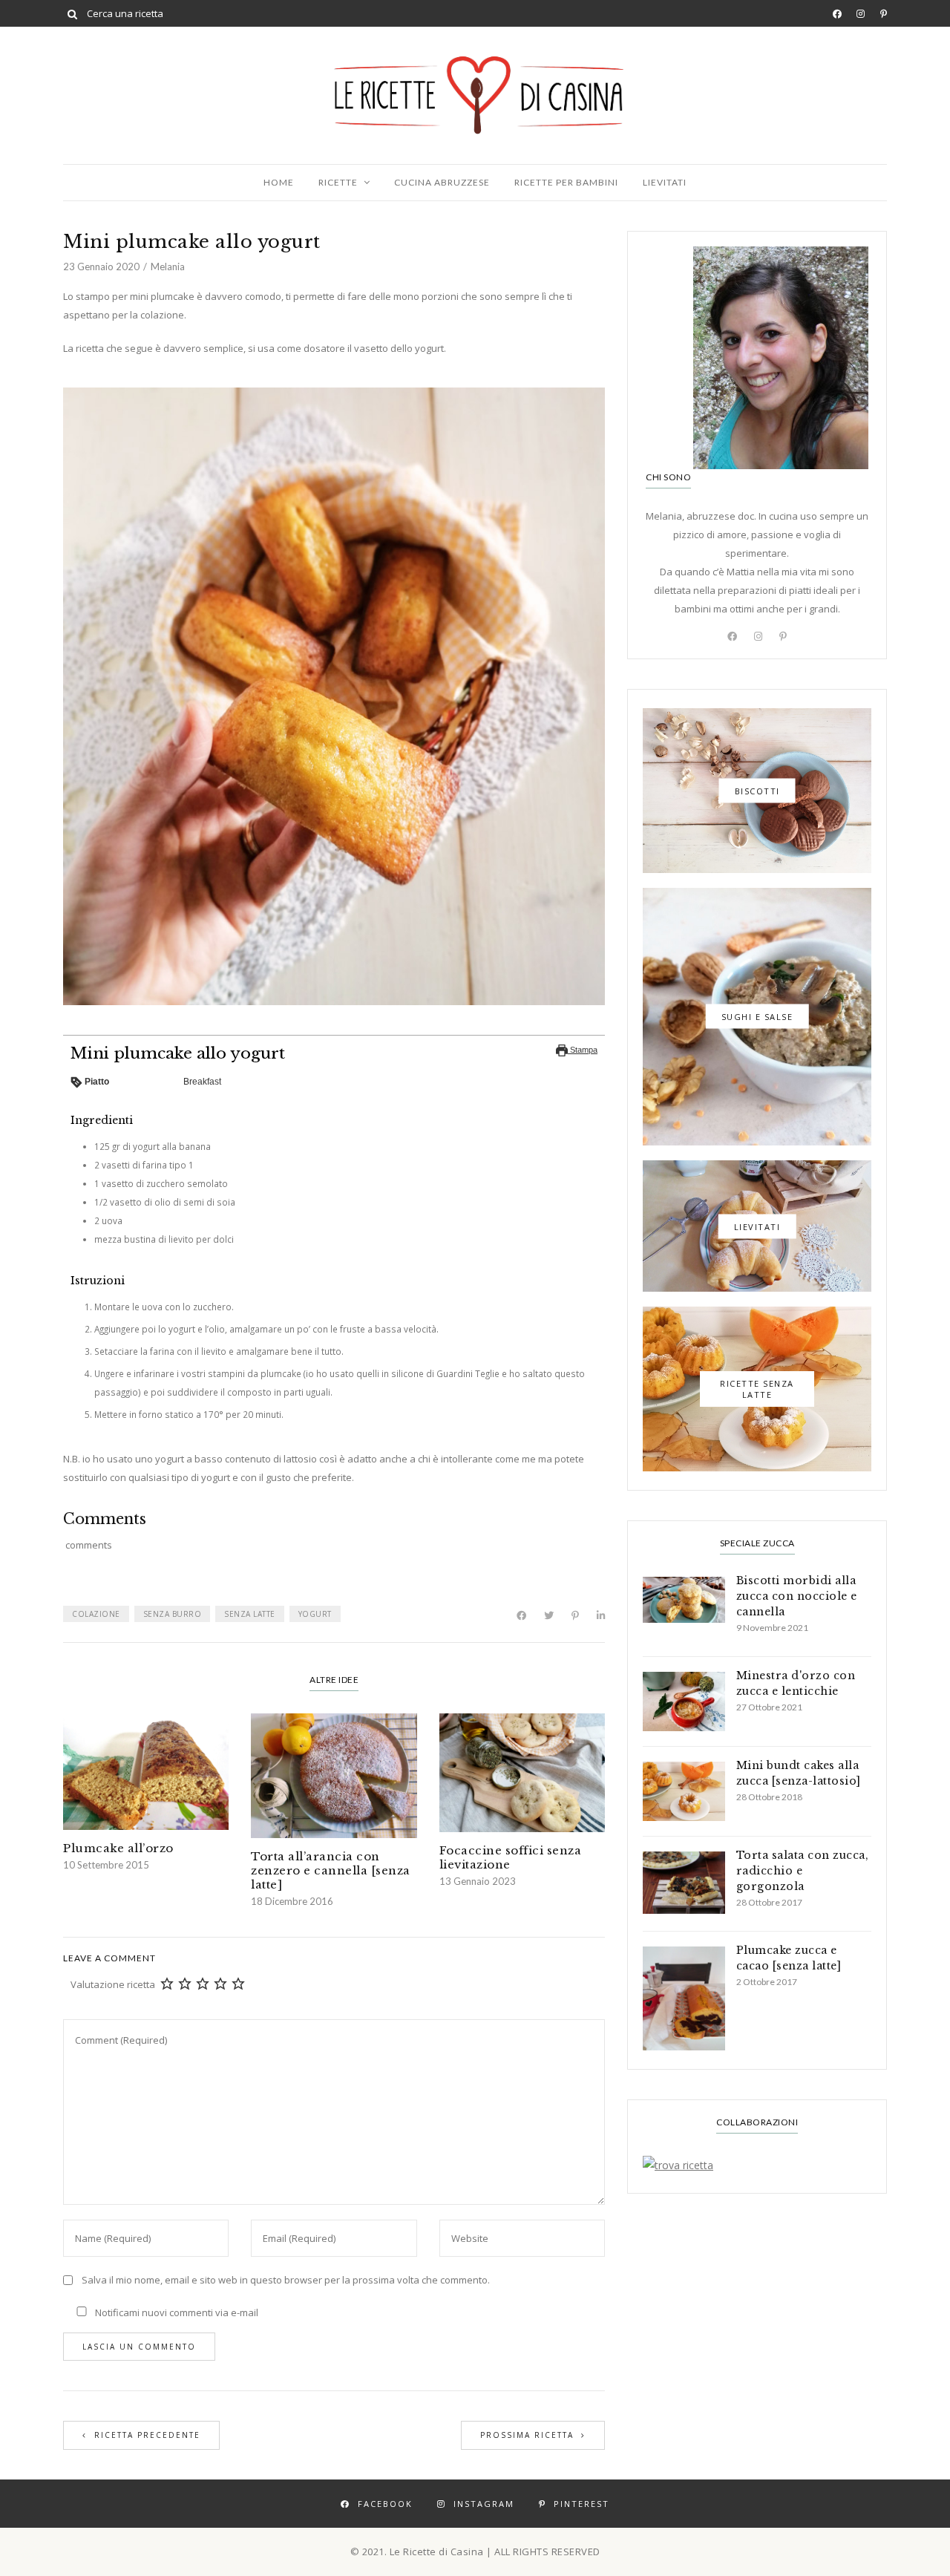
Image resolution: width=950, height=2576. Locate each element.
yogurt (315, 1614)
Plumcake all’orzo (118, 1848)
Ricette (338, 182)
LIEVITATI (665, 182)
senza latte (250, 1614)
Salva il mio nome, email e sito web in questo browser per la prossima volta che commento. (286, 2280)
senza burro (173, 1614)
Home (279, 182)
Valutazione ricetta (113, 1984)
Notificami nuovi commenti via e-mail (176, 2312)
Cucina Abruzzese (442, 182)
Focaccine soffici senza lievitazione (511, 1857)
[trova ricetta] (757, 2165)
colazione (96, 1614)
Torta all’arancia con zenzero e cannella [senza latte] (331, 1870)
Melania (168, 267)
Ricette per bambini (566, 182)
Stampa (583, 1050)
